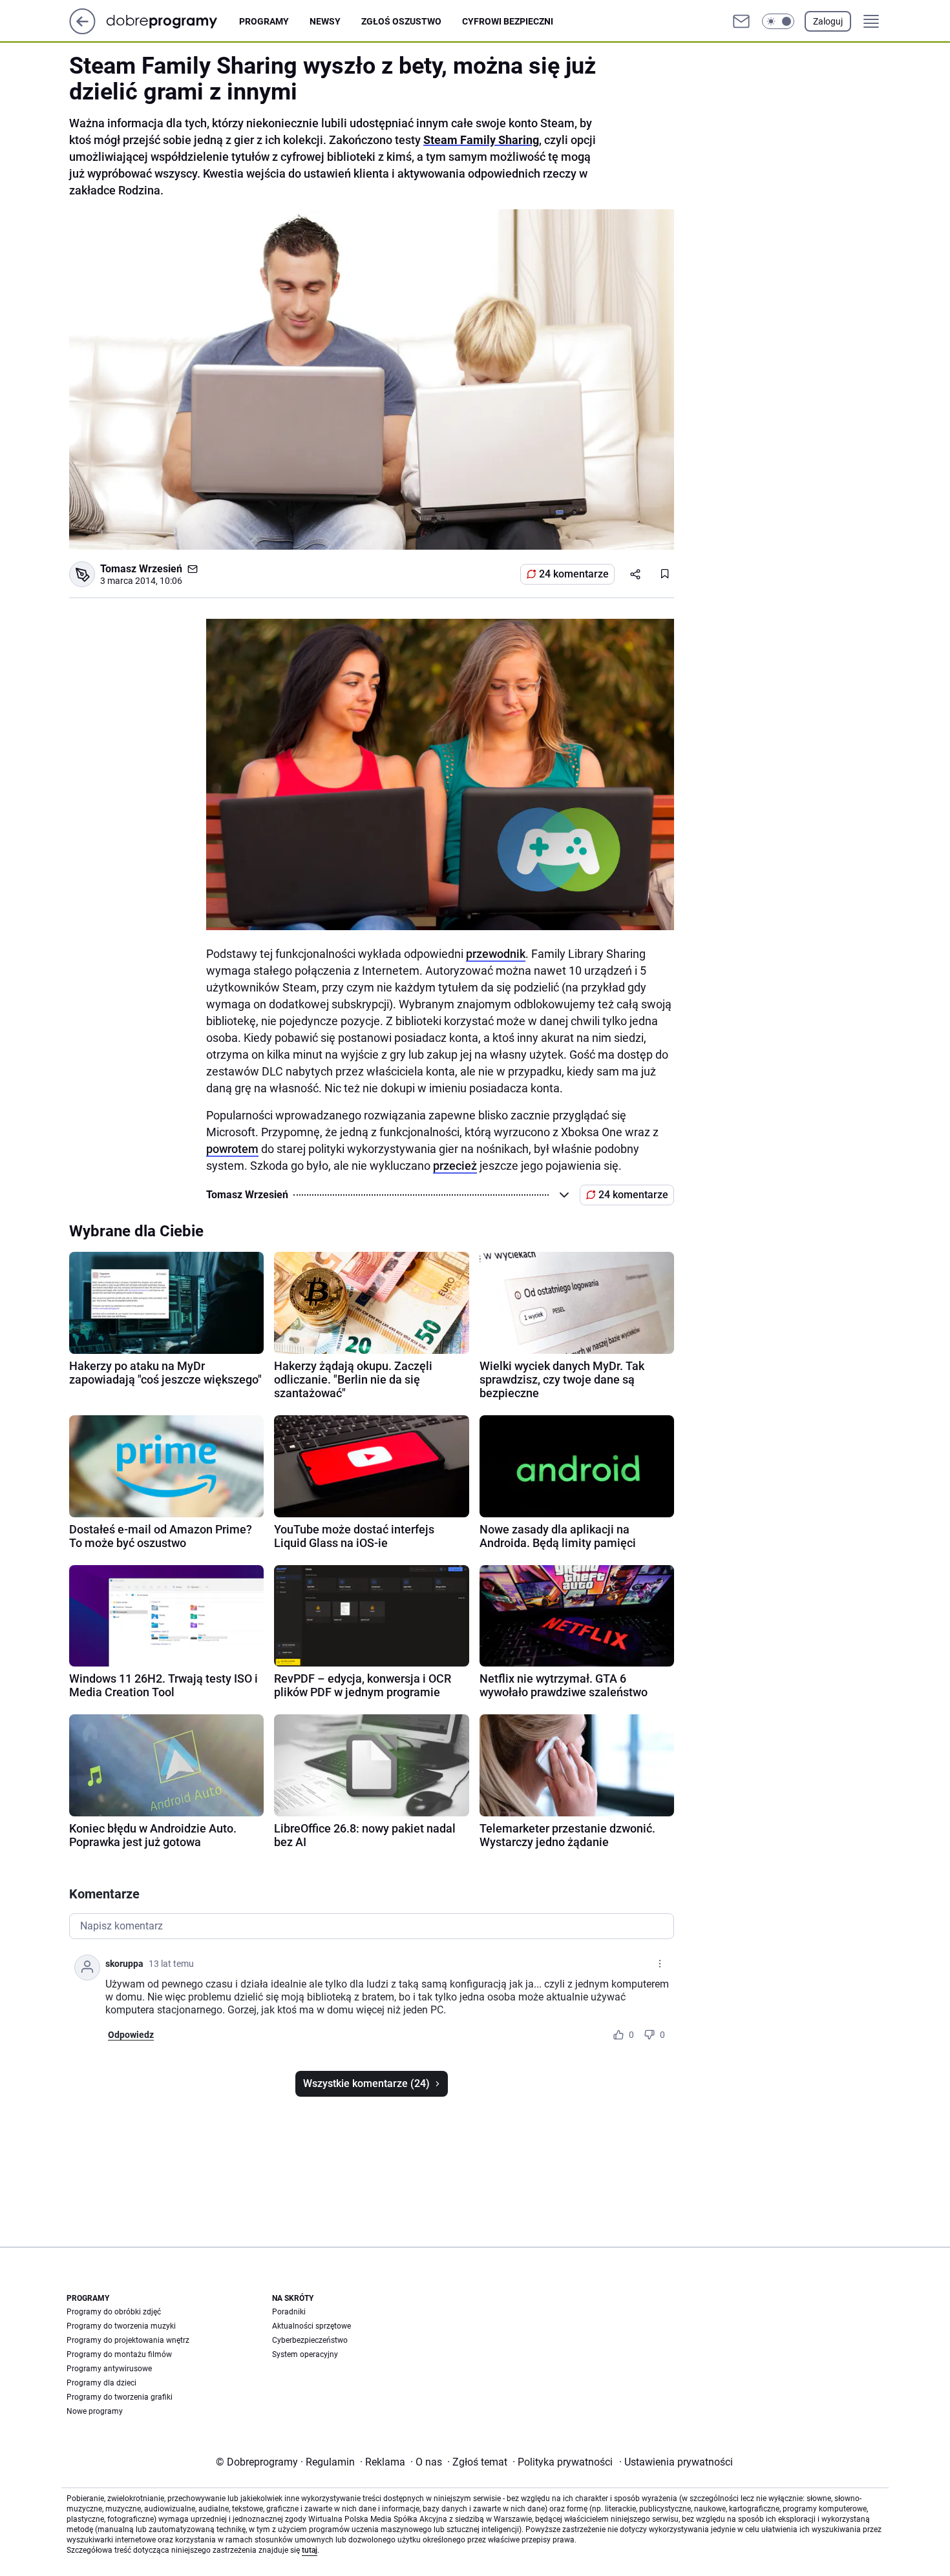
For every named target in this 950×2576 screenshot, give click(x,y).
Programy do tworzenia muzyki (121, 2326)
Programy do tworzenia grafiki (120, 2397)
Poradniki (289, 2312)
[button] (778, 21)
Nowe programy (95, 2411)
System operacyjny (305, 2354)
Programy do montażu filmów (119, 2354)
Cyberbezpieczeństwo (310, 2340)
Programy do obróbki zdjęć (114, 2312)
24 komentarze (574, 574)
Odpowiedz (131, 2035)
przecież (455, 1166)
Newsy (325, 21)
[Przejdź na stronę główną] (82, 31)
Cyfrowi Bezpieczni (508, 21)
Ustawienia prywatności (676, 2462)
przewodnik (496, 954)
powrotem (232, 1149)
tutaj (310, 2550)
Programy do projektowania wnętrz (128, 2340)
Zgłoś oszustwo (401, 21)
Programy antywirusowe (109, 2369)
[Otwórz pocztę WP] (741, 21)
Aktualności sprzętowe (311, 2326)
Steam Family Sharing (481, 140)
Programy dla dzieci (101, 2383)
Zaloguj (828, 21)
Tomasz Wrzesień (141, 569)
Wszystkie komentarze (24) (366, 2083)
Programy (264, 21)
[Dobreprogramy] (172, 21)
